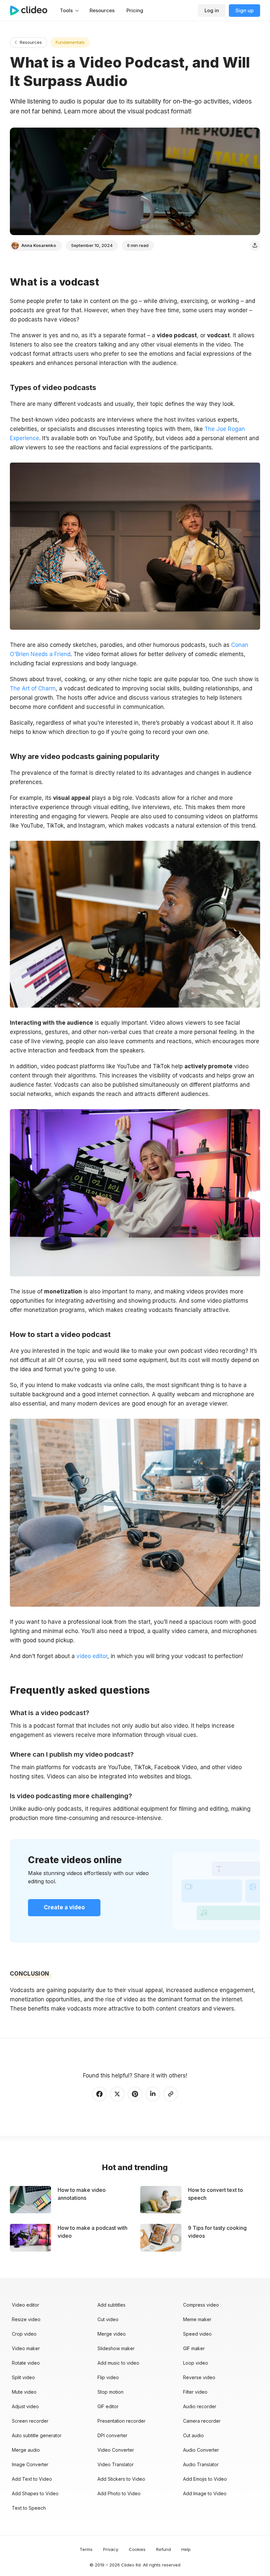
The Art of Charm (33, 688)
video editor (91, 1656)
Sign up (244, 10)
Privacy (111, 2549)
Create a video (64, 1907)
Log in (212, 10)
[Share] (255, 246)
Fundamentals (70, 42)
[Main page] (32, 11)
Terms (86, 2549)
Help (186, 2549)
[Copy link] (171, 2094)
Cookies (137, 2549)
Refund (163, 2549)
